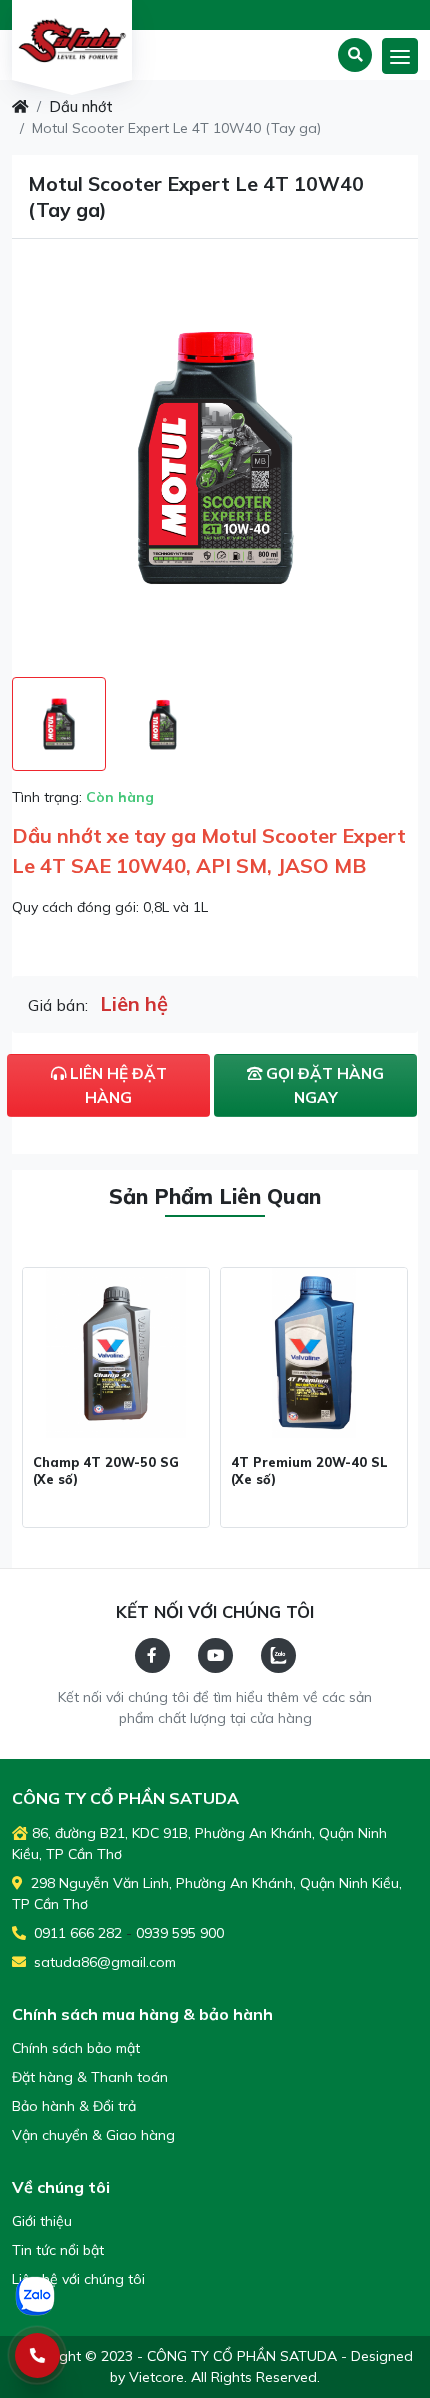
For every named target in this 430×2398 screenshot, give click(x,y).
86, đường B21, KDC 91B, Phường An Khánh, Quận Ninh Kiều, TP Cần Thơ (199, 1843)
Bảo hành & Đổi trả (74, 2106)
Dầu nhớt (81, 106)
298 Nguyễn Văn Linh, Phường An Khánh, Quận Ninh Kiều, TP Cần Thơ (207, 1893)
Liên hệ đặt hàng (116, 1085)
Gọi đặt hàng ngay (323, 1085)
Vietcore (156, 2377)
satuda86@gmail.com (103, 1962)
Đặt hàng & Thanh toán (90, 2077)
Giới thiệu (42, 2221)
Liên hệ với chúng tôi (78, 2279)
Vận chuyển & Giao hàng (93, 2135)
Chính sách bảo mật (76, 2048)
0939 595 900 (180, 1933)
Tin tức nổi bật (58, 2250)
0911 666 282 (76, 1933)
